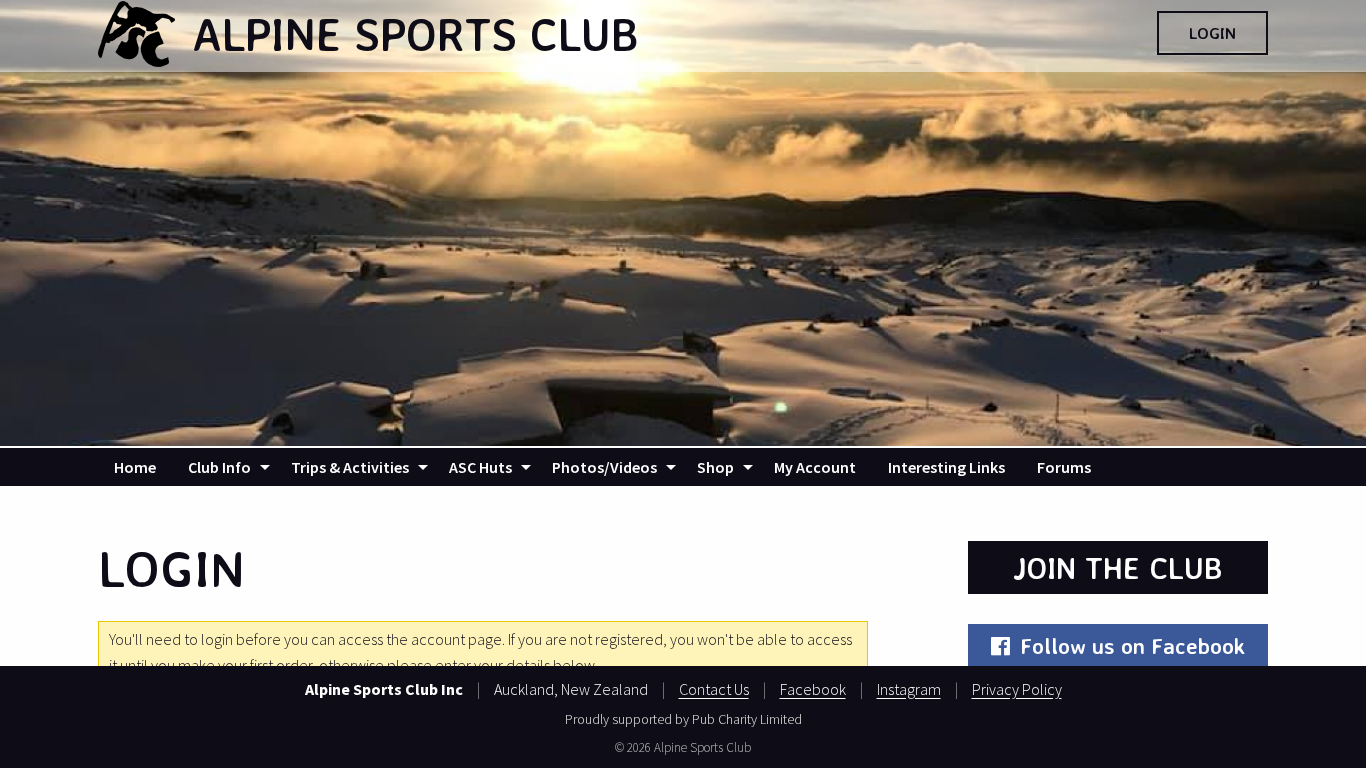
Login (1212, 33)
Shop (715, 467)
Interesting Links (946, 467)
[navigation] (683, 467)
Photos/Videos (604, 467)
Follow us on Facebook (1132, 645)
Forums (1064, 467)
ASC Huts (480, 467)
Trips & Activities (350, 467)
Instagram (909, 689)
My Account (815, 467)
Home (135, 467)
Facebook (813, 689)
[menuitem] (135, 467)
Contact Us (714, 689)
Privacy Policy (1017, 689)
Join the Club (1118, 567)
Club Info (219, 467)
